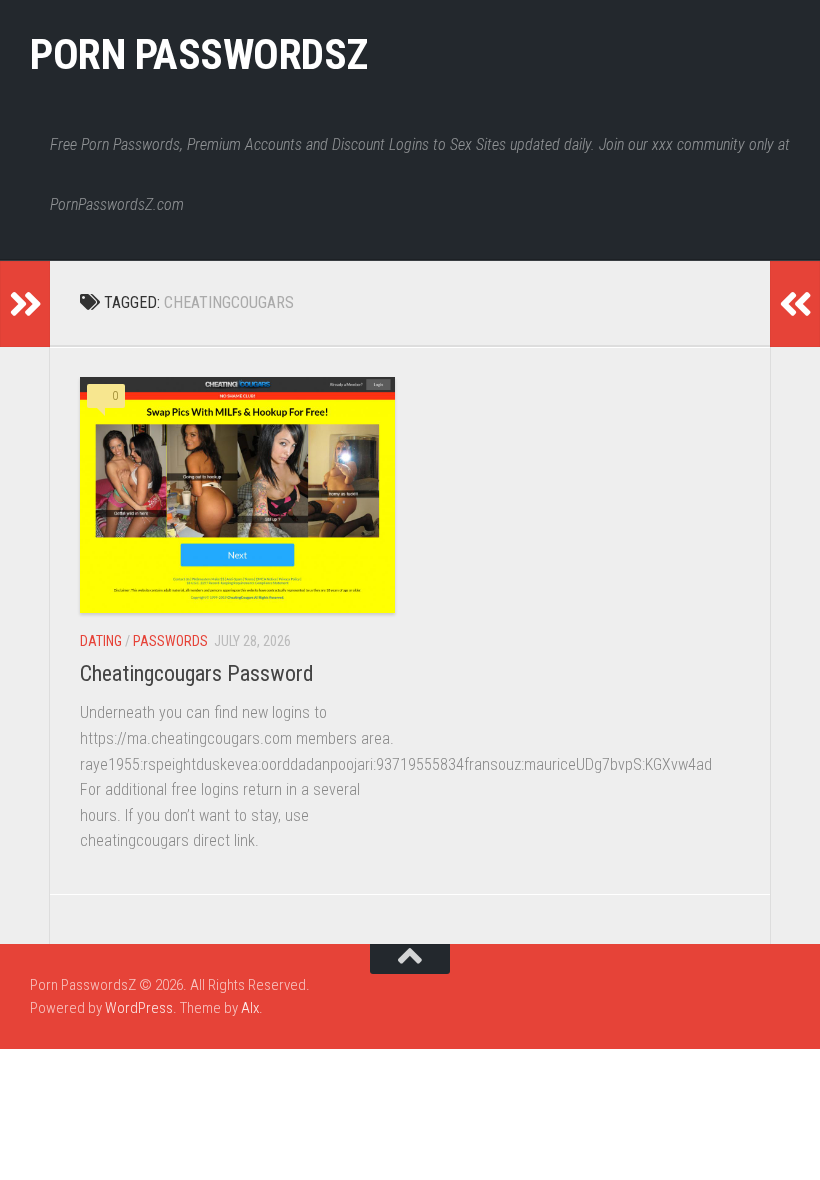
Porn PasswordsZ (199, 54)
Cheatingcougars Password (197, 673)
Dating (101, 641)
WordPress (139, 1008)
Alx (250, 1008)
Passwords (170, 641)
